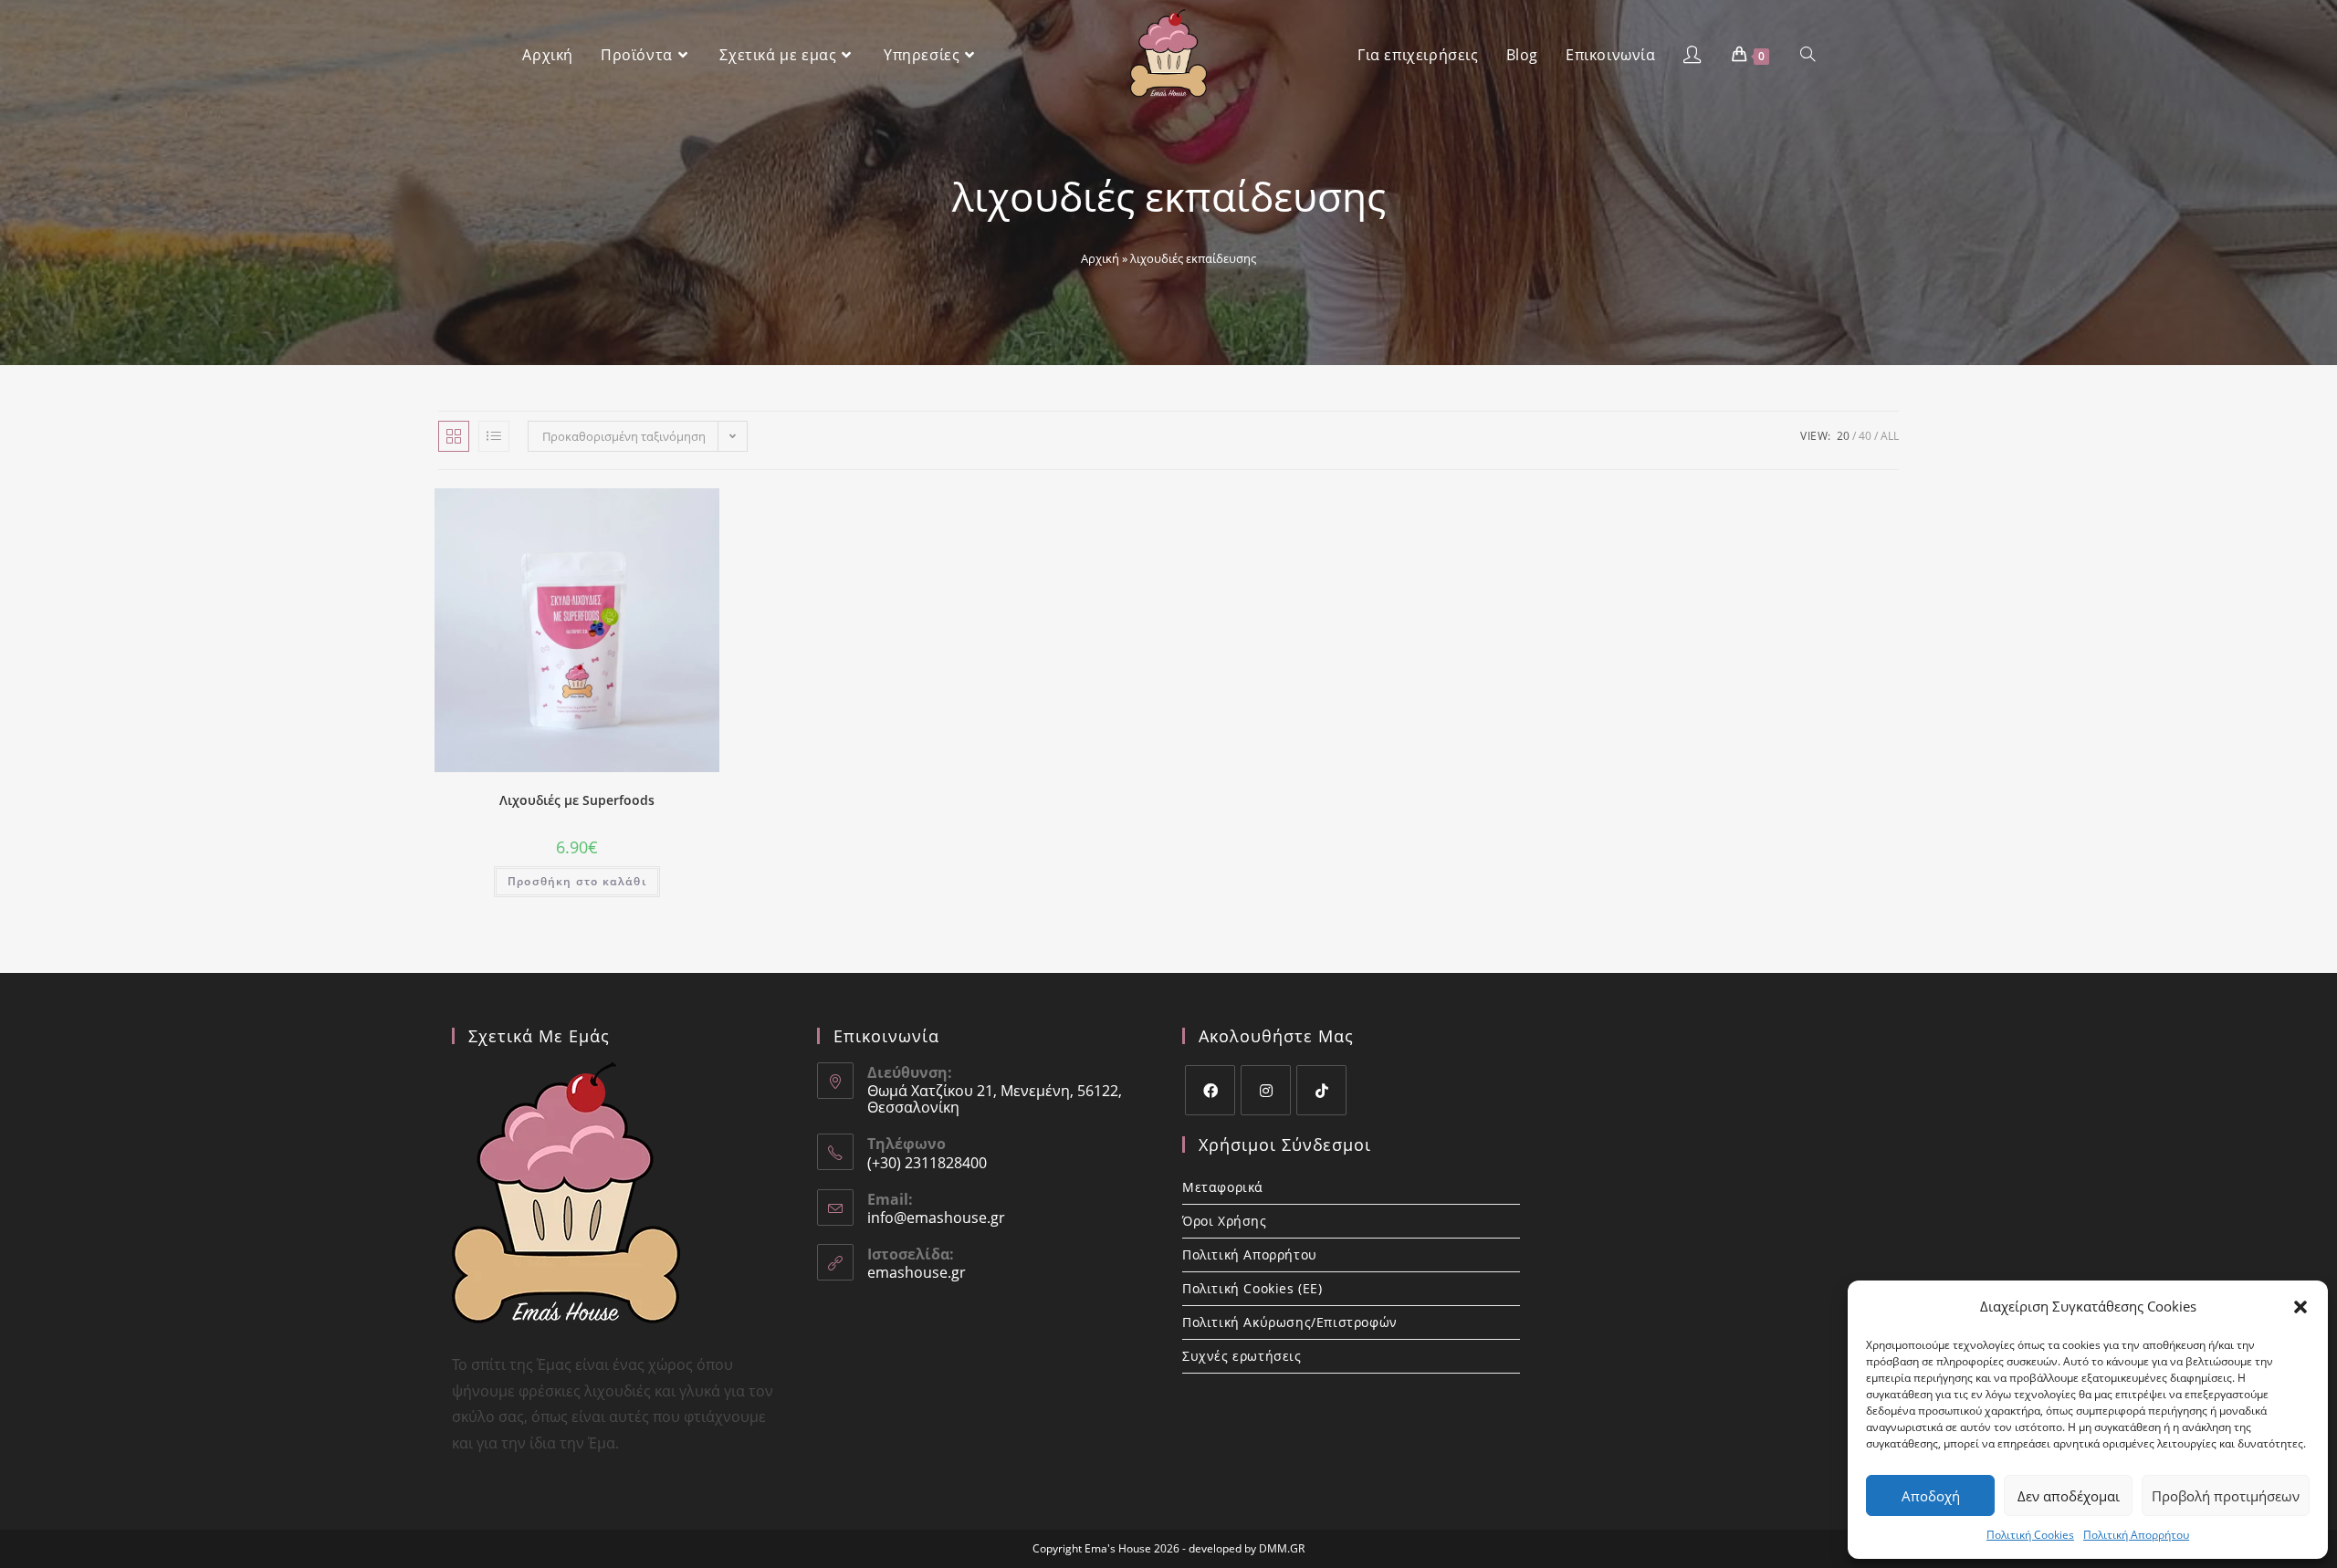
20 (1843, 436)
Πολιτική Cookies (2030, 1535)
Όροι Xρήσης (1225, 1221)
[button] (2300, 1307)
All (1890, 436)
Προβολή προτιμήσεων (2226, 1496)
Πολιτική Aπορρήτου (2136, 1535)
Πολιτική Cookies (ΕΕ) (1252, 1288)
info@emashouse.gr (936, 1218)
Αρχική (1100, 258)
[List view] (494, 436)
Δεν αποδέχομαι (2069, 1496)
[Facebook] (1210, 1090)
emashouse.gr (917, 1272)
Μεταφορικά (1223, 1187)
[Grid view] (454, 436)
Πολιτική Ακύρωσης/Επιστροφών (1290, 1322)
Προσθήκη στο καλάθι (577, 881)
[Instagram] (1266, 1090)
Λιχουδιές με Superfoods (577, 800)
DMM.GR (1282, 1548)
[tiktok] (1321, 1090)
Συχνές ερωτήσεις (1242, 1356)
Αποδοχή (1931, 1496)
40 (1865, 436)
